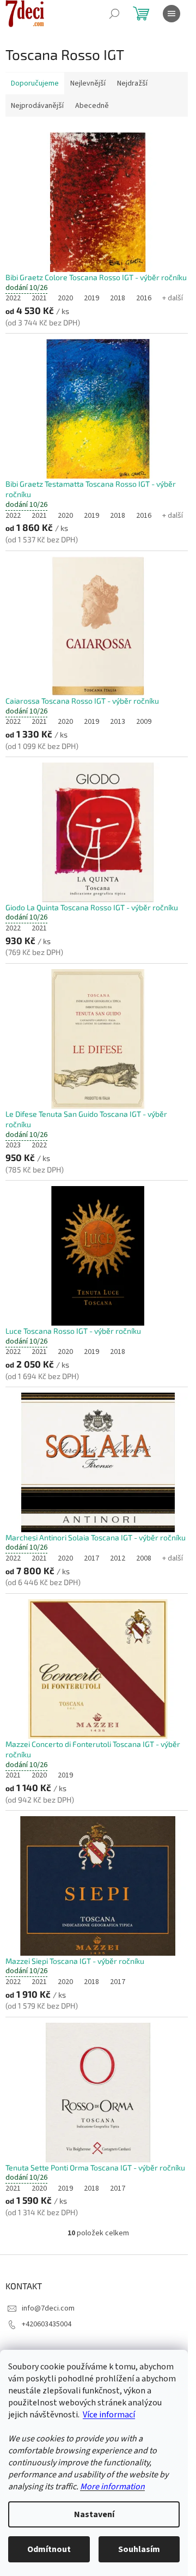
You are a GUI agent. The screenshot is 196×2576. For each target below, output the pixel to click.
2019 (91, 298)
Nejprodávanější (37, 106)
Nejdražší (132, 83)
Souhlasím (139, 2549)
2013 (118, 722)
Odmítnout (49, 2549)
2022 (13, 298)
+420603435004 (47, 2324)
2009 (144, 722)
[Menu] (171, 14)
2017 (91, 1558)
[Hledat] (114, 14)
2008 (144, 1558)
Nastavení (94, 2514)
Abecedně (92, 106)
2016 (144, 298)
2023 (13, 1145)
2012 (118, 1558)
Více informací (109, 2415)
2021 (39, 298)
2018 (118, 298)
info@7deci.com (48, 2308)
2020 (65, 298)
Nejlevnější (88, 83)
